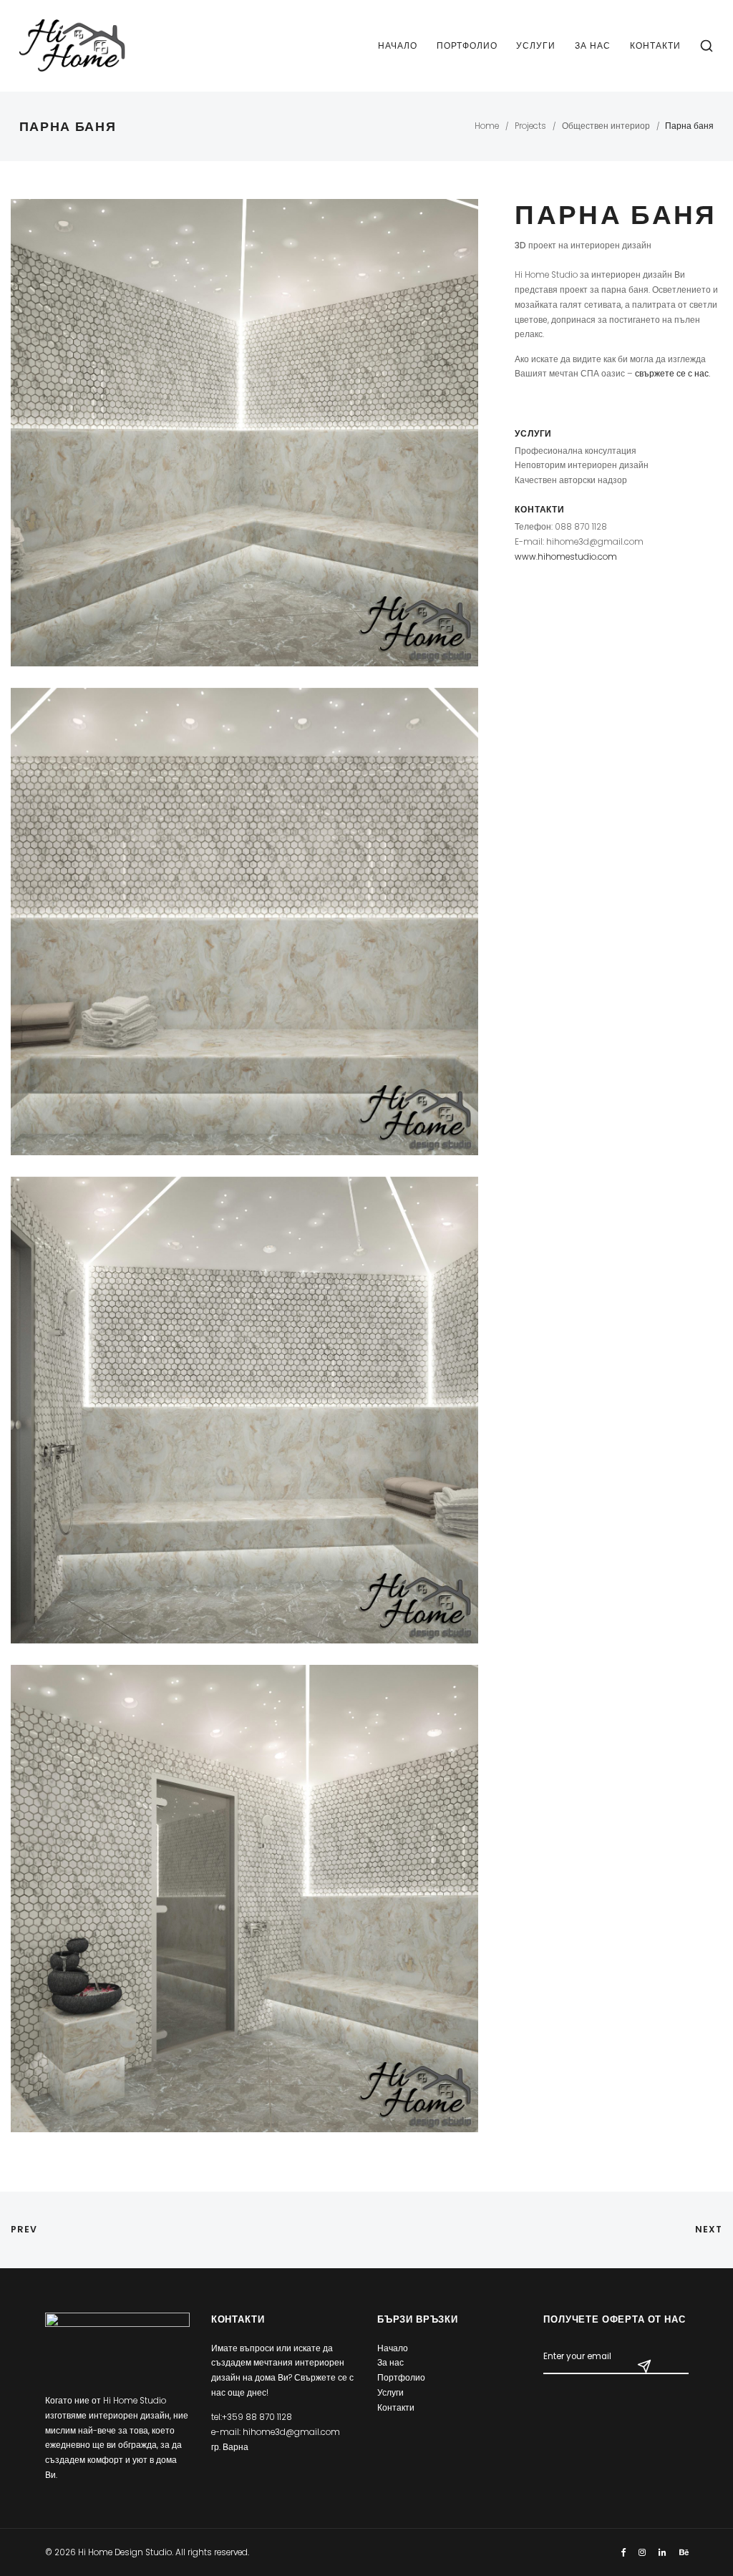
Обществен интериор (606, 126)
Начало (398, 45)
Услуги (536, 45)
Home (487, 126)
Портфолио (467, 45)
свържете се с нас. (673, 374)
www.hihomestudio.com (566, 557)
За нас (593, 45)
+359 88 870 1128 (257, 2417)
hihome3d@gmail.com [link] (291, 2432)
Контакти (655, 45)
